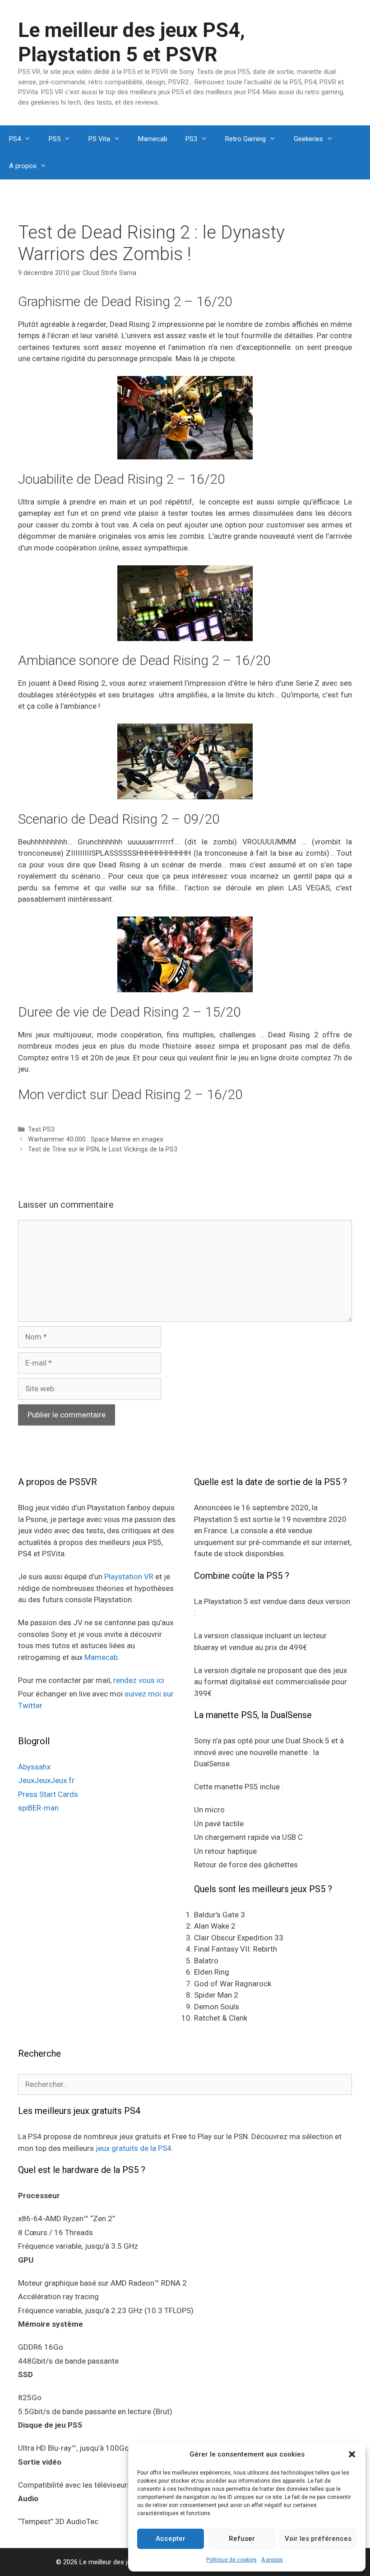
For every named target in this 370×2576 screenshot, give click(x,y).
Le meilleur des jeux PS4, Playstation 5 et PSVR (132, 42)
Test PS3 (41, 1130)
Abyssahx (34, 1767)
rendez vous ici (139, 1680)
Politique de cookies (231, 2560)
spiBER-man (38, 1808)
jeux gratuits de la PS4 (134, 2148)
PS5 (55, 139)
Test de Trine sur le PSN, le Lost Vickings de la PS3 (103, 1149)
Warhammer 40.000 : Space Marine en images (96, 1139)
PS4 (15, 139)
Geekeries (308, 139)
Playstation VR (129, 1577)
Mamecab (153, 139)
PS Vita (99, 139)
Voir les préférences (318, 2539)
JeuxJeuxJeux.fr (46, 1780)
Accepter (171, 2539)
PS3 (191, 139)
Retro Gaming (245, 139)
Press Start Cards (48, 1794)
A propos (272, 2560)
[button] (352, 2454)
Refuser (242, 2539)
